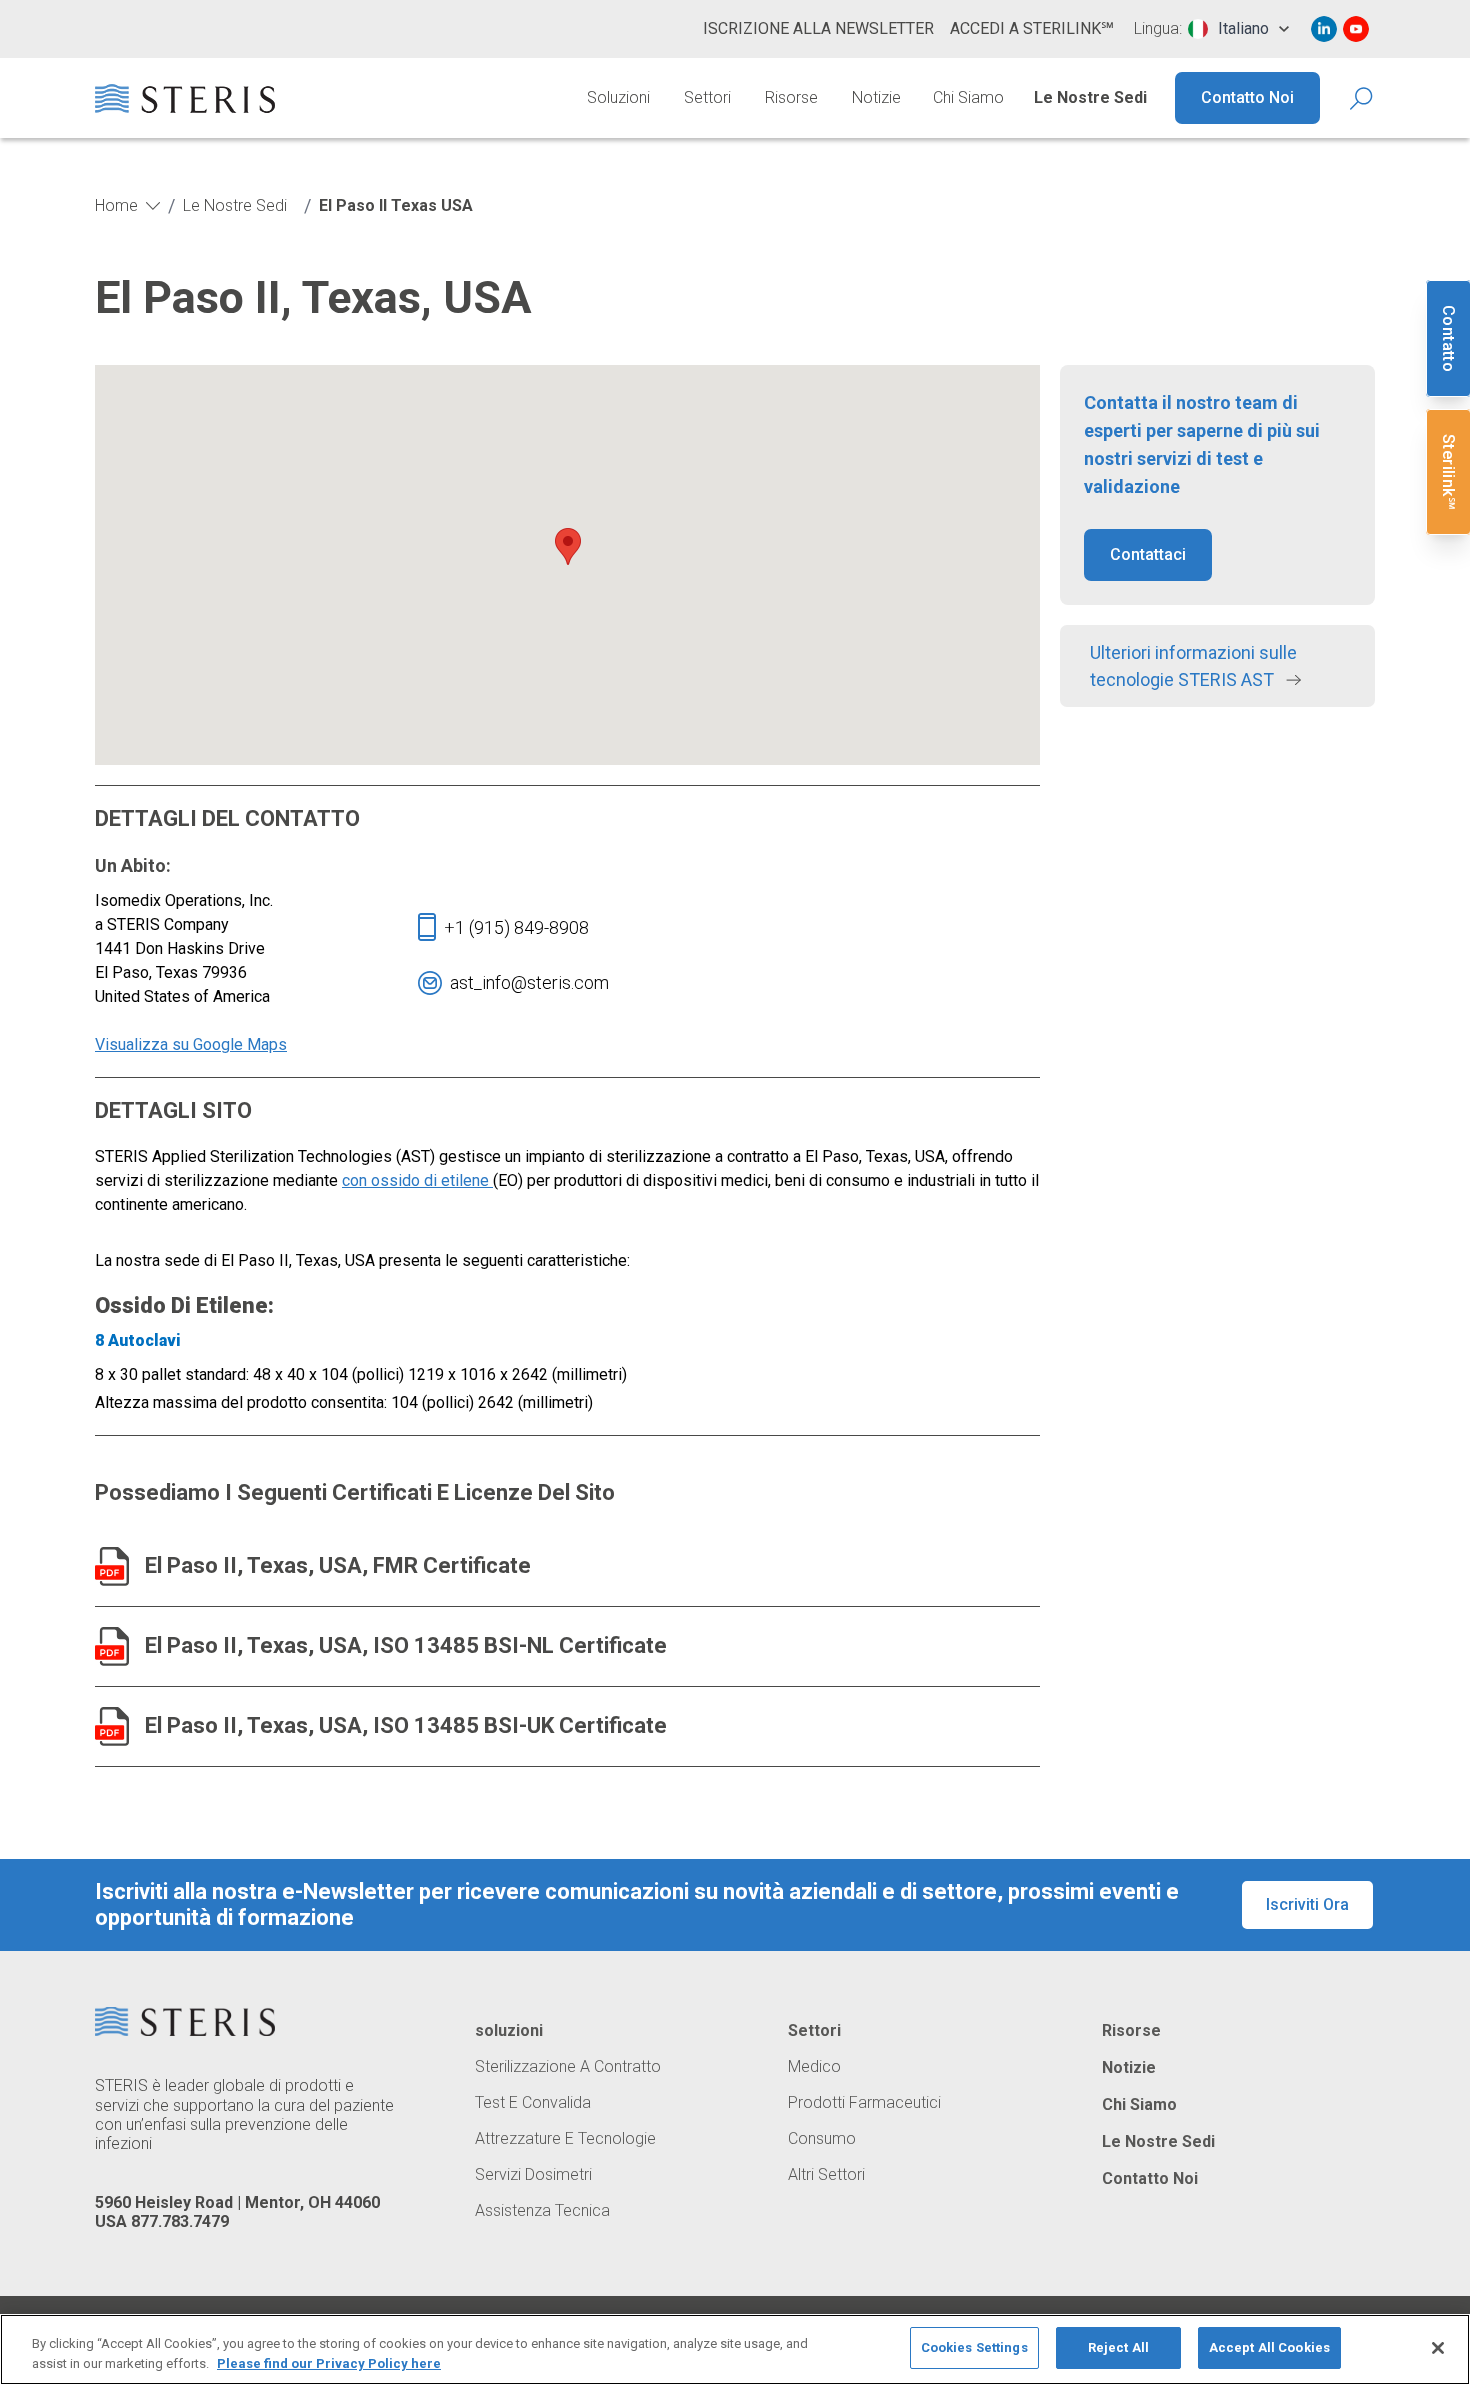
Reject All (1118, 2347)
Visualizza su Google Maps (191, 1044)
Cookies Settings (974, 2347)
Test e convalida (533, 2103)
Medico (814, 2067)
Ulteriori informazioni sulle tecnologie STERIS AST (1193, 666)
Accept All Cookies (1269, 2347)
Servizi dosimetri (533, 2175)
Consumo (822, 2139)
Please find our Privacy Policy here (329, 2363)
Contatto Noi (1247, 97)
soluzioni (509, 2031)
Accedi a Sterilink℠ (1032, 28)
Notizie (876, 97)
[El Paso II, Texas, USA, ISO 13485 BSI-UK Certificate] (112, 1726)
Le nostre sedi (1090, 97)
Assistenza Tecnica (542, 2211)
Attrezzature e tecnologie (565, 2139)
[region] (735, 2349)
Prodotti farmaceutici (864, 2103)
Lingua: (1158, 29)
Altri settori (826, 2175)
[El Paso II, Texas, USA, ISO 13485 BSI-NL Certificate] (112, 1646)
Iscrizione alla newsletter (818, 28)
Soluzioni (618, 97)
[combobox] (1238, 29)
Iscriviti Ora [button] (1307, 1904)
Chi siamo (968, 97)
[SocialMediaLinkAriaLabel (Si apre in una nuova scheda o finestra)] (1324, 29)
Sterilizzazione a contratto (568, 2067)
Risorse (791, 97)
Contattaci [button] (1148, 554)
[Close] (1438, 2348)
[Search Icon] (1362, 98)
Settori (707, 97)
